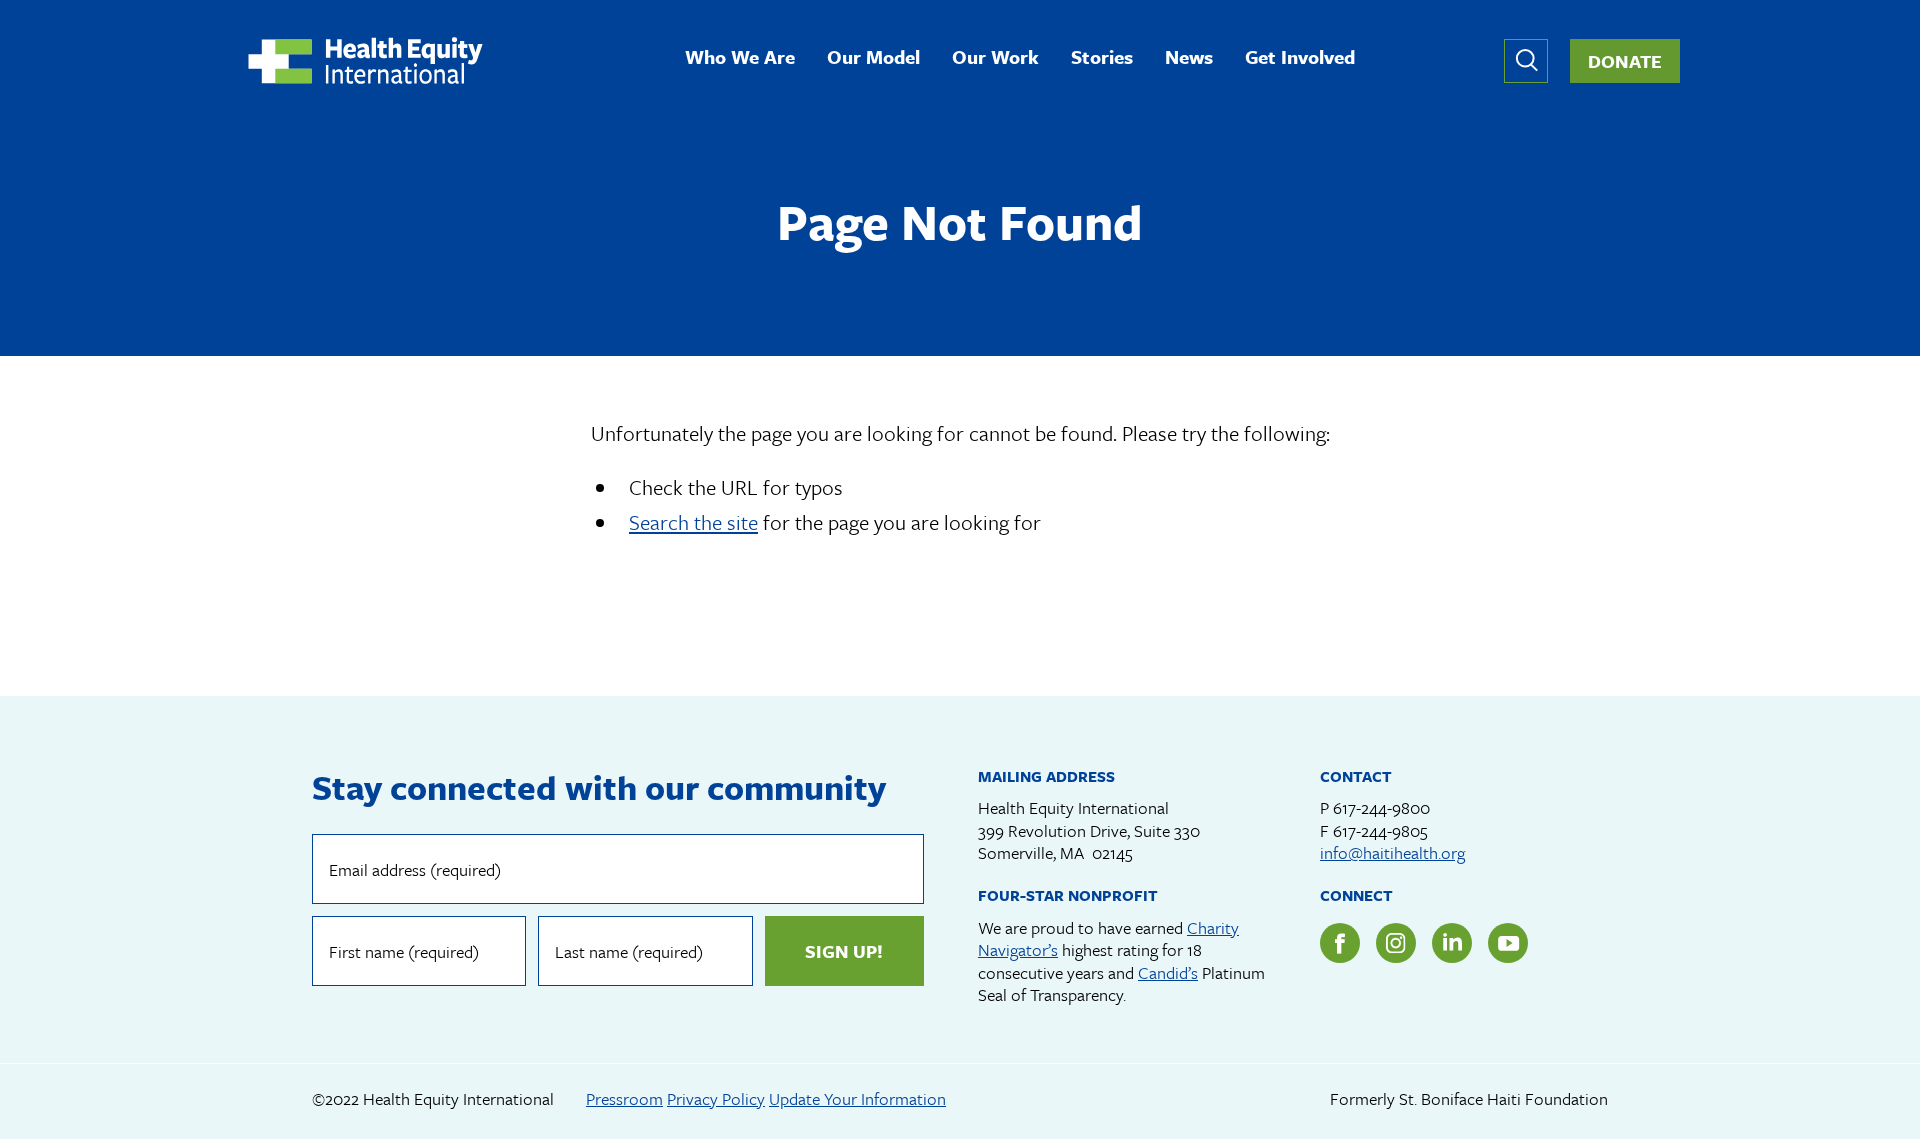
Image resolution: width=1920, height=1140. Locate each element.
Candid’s (1168, 972)
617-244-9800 (1381, 807)
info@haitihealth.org (1392, 852)
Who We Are (740, 58)
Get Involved (1300, 58)
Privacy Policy (716, 1098)
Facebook (1340, 943)
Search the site (693, 522)
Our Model (873, 58)
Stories (1102, 58)
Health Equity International (365, 60)
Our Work (995, 58)
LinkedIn (1452, 943)
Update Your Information (857, 1098)
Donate (1625, 61)
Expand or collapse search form (1526, 61)
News (1189, 58)
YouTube (1508, 943)
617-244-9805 (1380, 830)
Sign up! (844, 951)
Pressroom (624, 1098)
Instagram (1396, 943)
